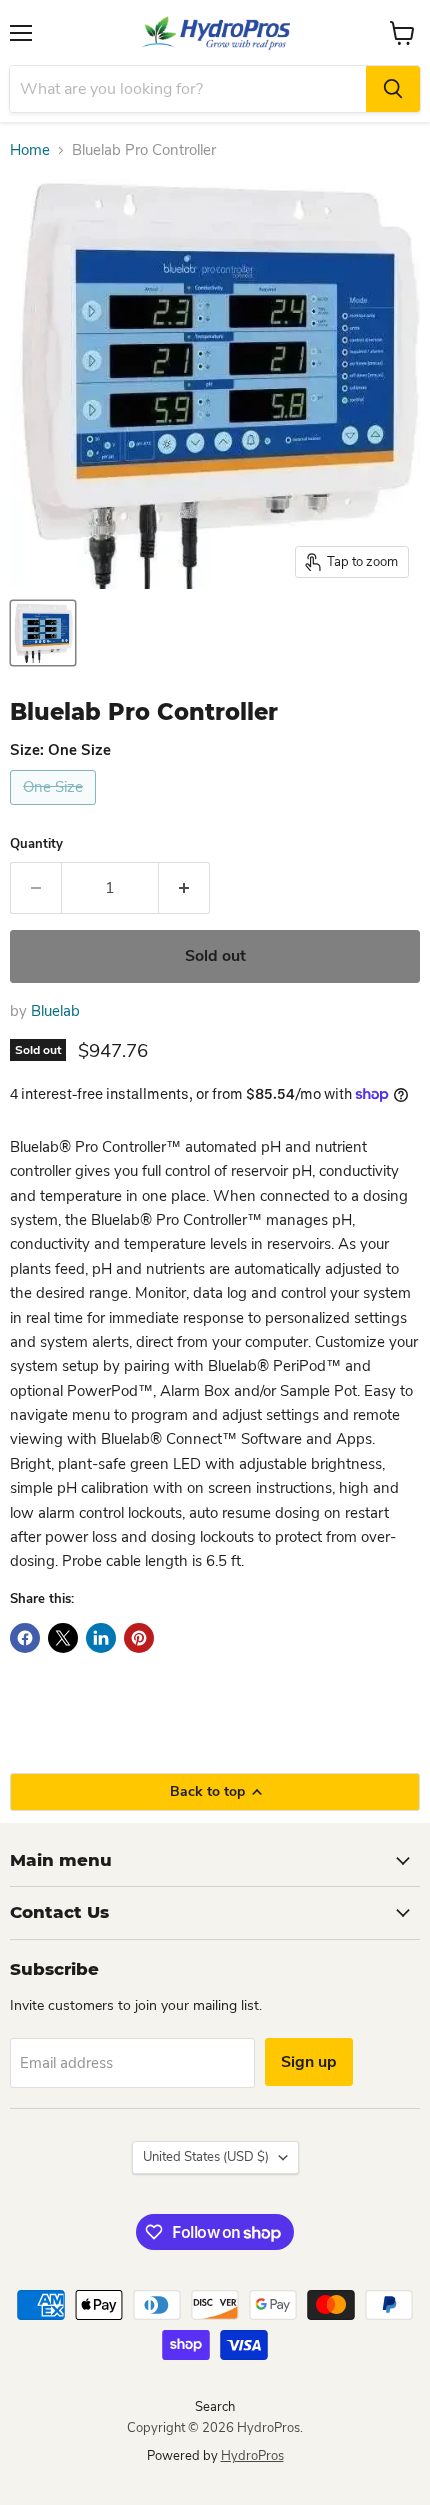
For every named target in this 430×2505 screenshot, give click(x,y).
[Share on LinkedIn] (101, 1638)
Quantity (36, 844)
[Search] (393, 89)
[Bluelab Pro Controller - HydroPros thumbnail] (43, 633)
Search (215, 2407)
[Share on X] (63, 1638)
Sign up (309, 2062)
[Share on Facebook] (25, 1638)
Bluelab (55, 1011)
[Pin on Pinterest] (139, 1638)
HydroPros (252, 2456)
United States (206, 2157)
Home (30, 150)
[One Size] (55, 810)
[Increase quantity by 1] (184, 888)
